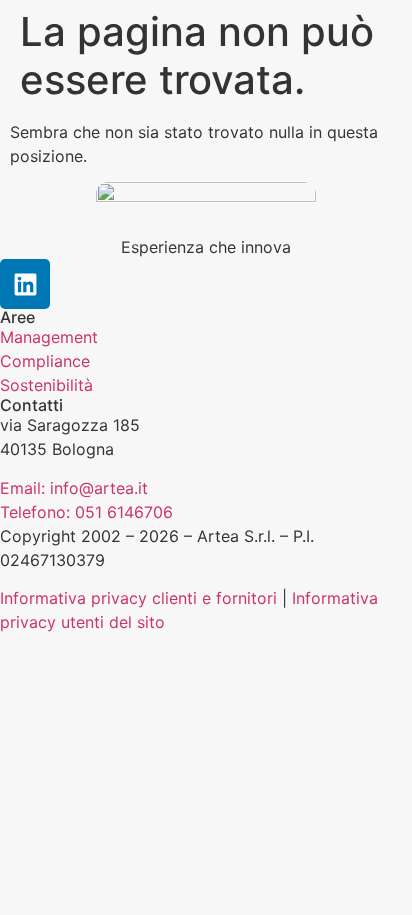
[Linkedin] (25, 284)
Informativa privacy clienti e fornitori (138, 598)
